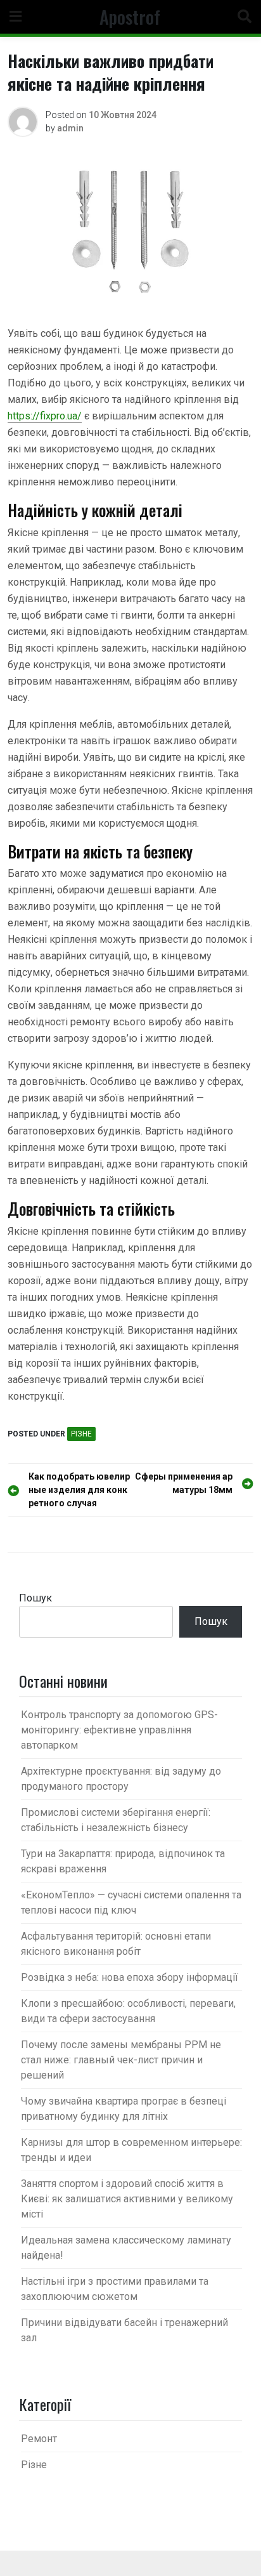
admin (70, 128)
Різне (81, 1434)
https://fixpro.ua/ (45, 416)
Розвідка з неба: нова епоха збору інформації (130, 1977)
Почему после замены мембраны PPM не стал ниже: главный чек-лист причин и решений (121, 2060)
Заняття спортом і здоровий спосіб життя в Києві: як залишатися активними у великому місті (127, 2199)
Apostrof (130, 16)
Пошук (35, 1598)
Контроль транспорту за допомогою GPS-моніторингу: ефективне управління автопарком (119, 1730)
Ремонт (39, 2439)
